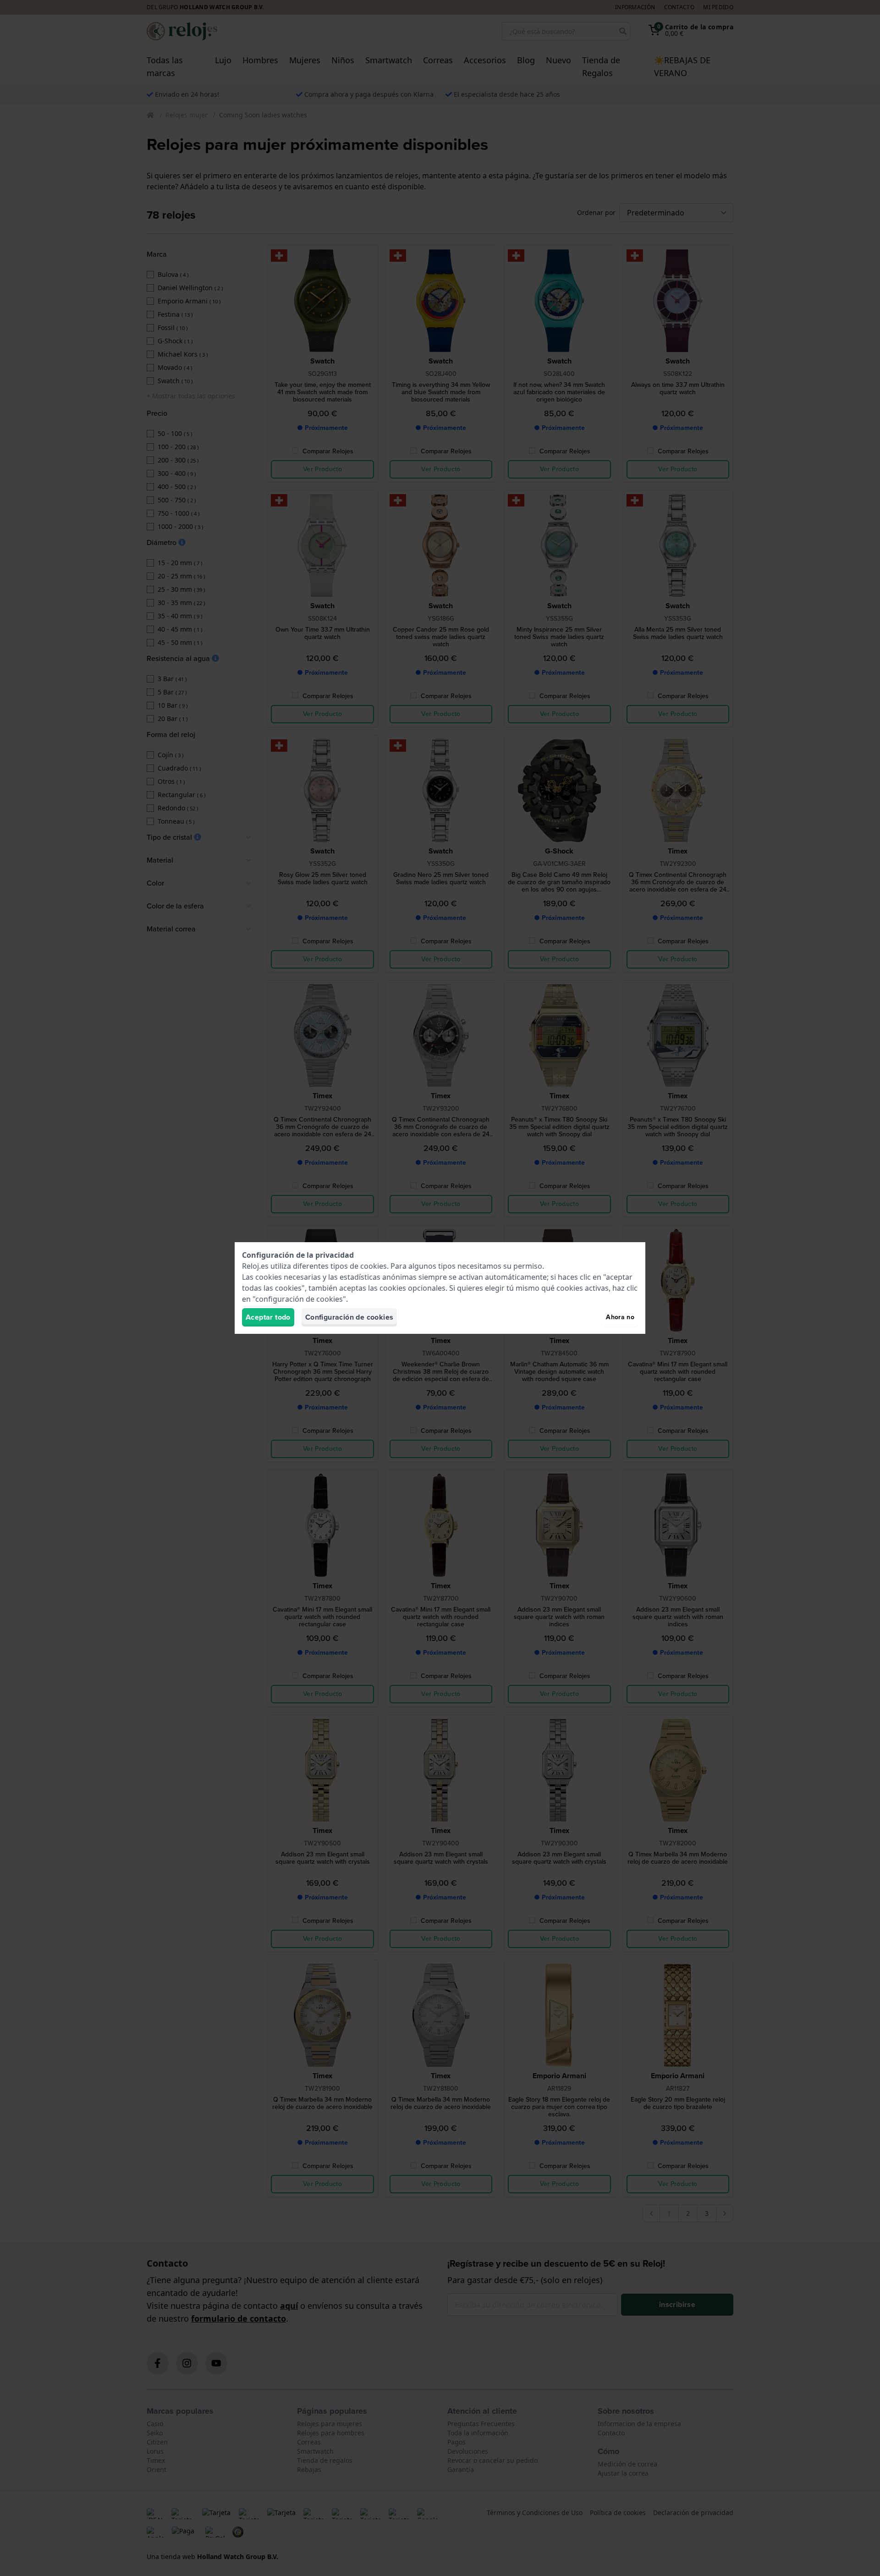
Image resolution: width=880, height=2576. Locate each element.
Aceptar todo (268, 1317)
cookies (374, 1266)
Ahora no (620, 1317)
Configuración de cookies (349, 1317)
